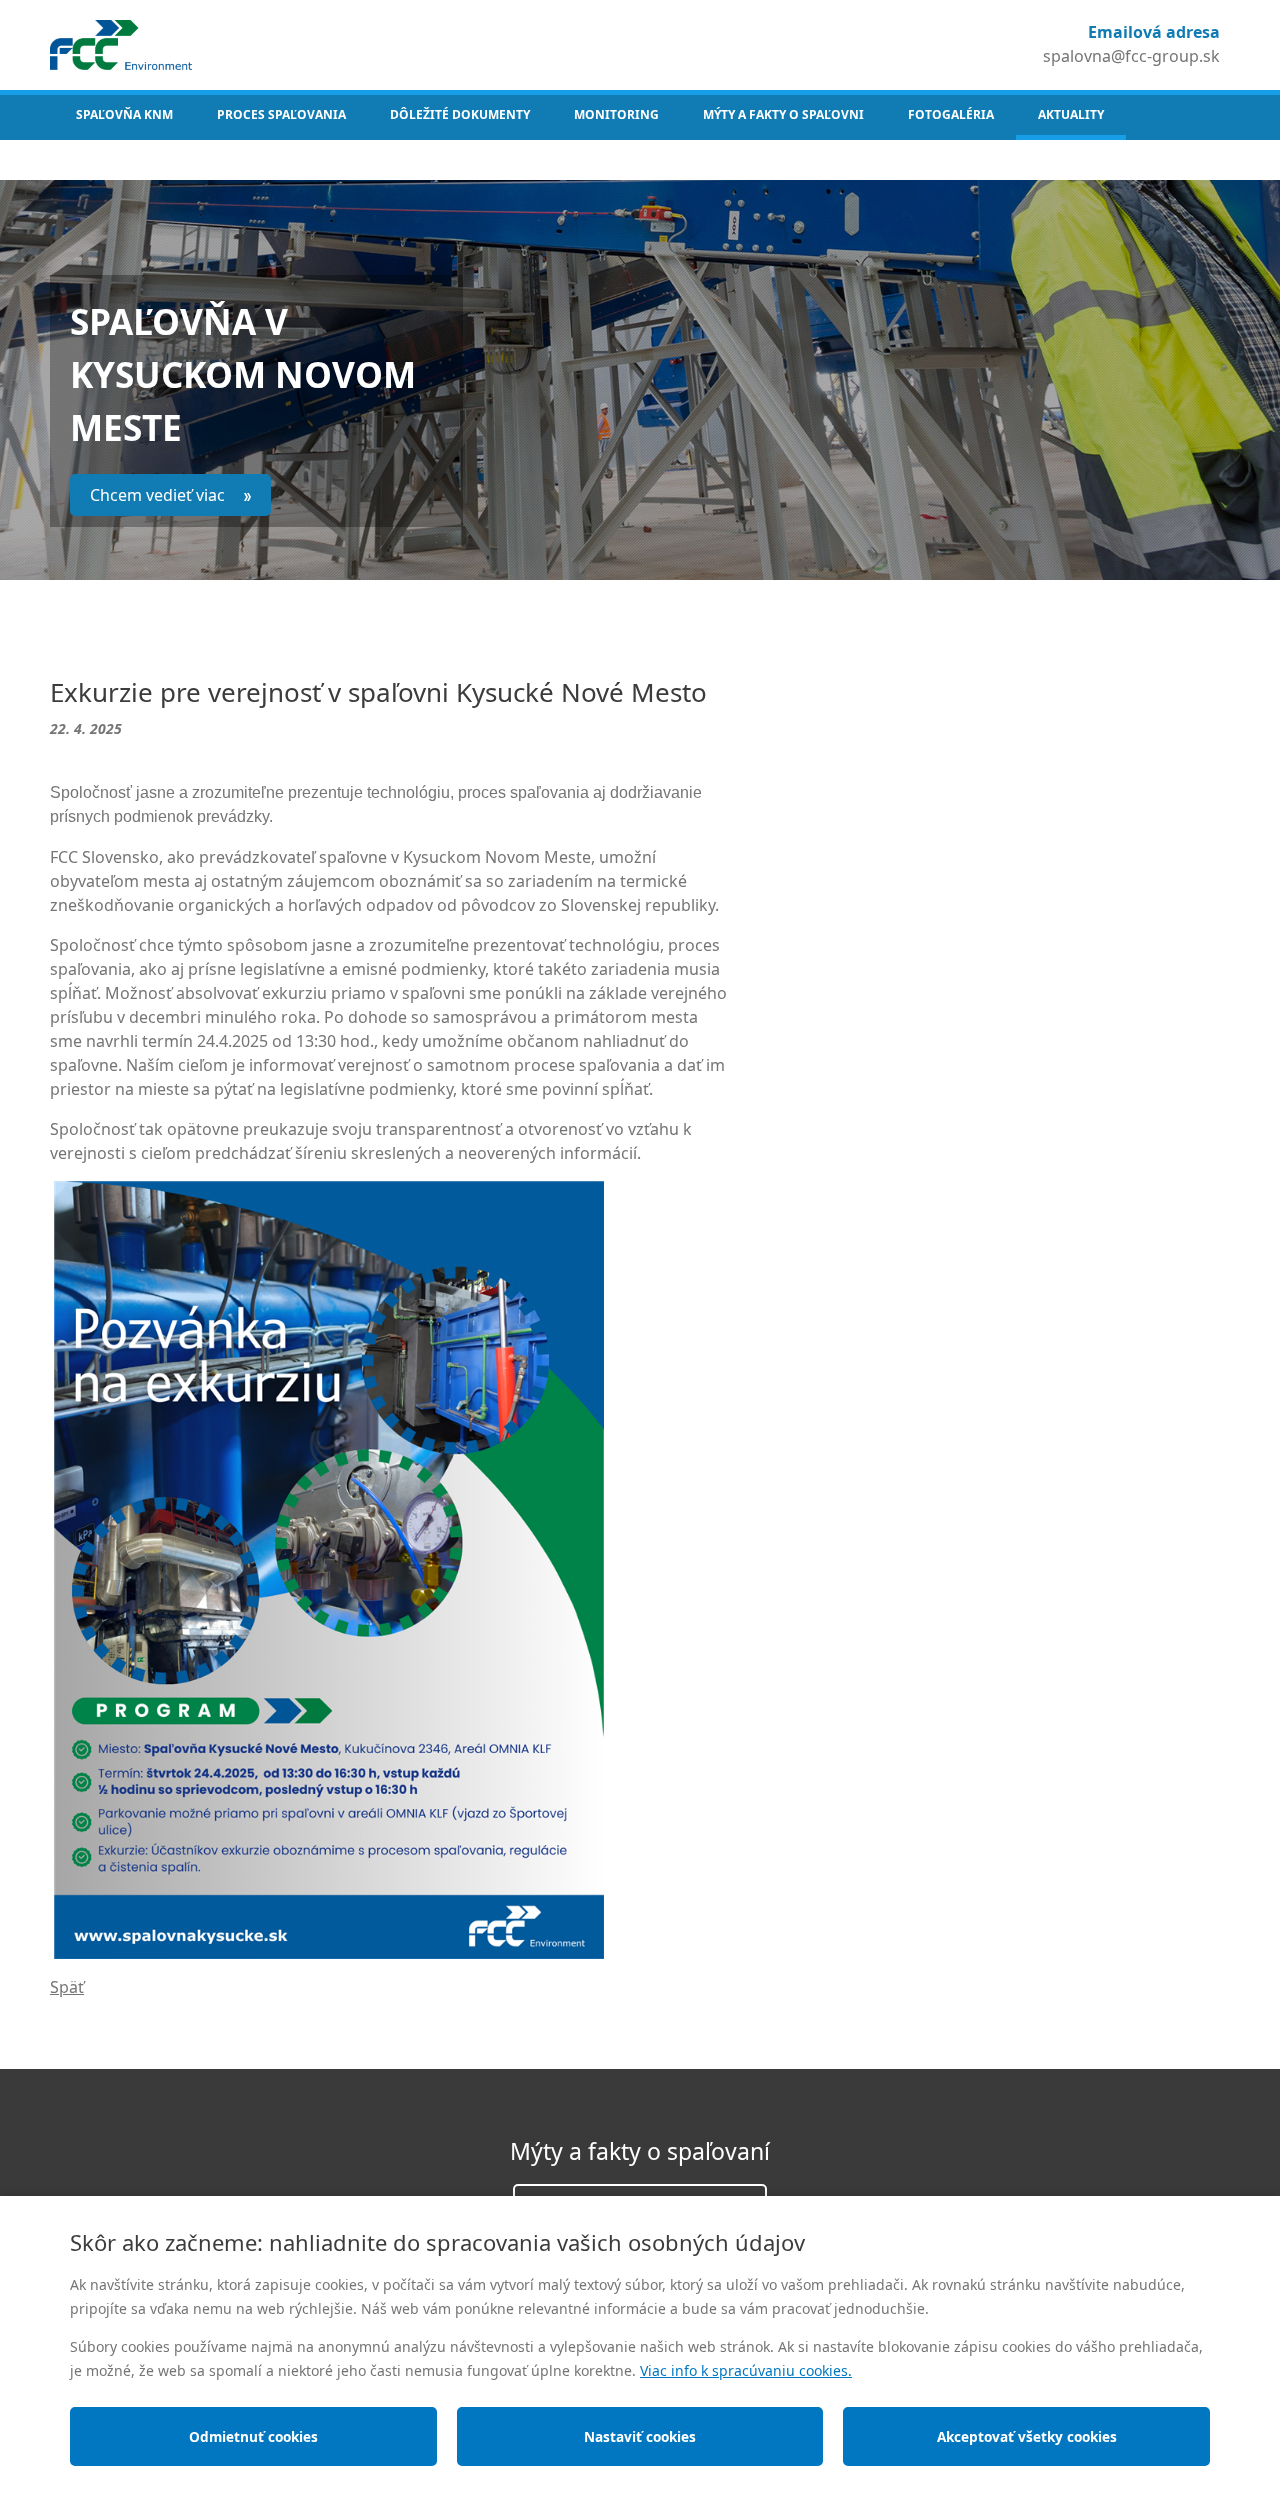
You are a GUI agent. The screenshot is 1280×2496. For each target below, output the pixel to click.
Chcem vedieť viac (159, 495)
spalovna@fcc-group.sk (1131, 56)
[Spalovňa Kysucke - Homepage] (121, 43)
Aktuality (1071, 114)
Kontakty (104, 159)
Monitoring (616, 114)
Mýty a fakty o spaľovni (783, 114)
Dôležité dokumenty (460, 114)
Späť (67, 1987)
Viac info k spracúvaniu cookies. (746, 2370)
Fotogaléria (951, 114)
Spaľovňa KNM (124, 114)
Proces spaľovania (281, 114)
